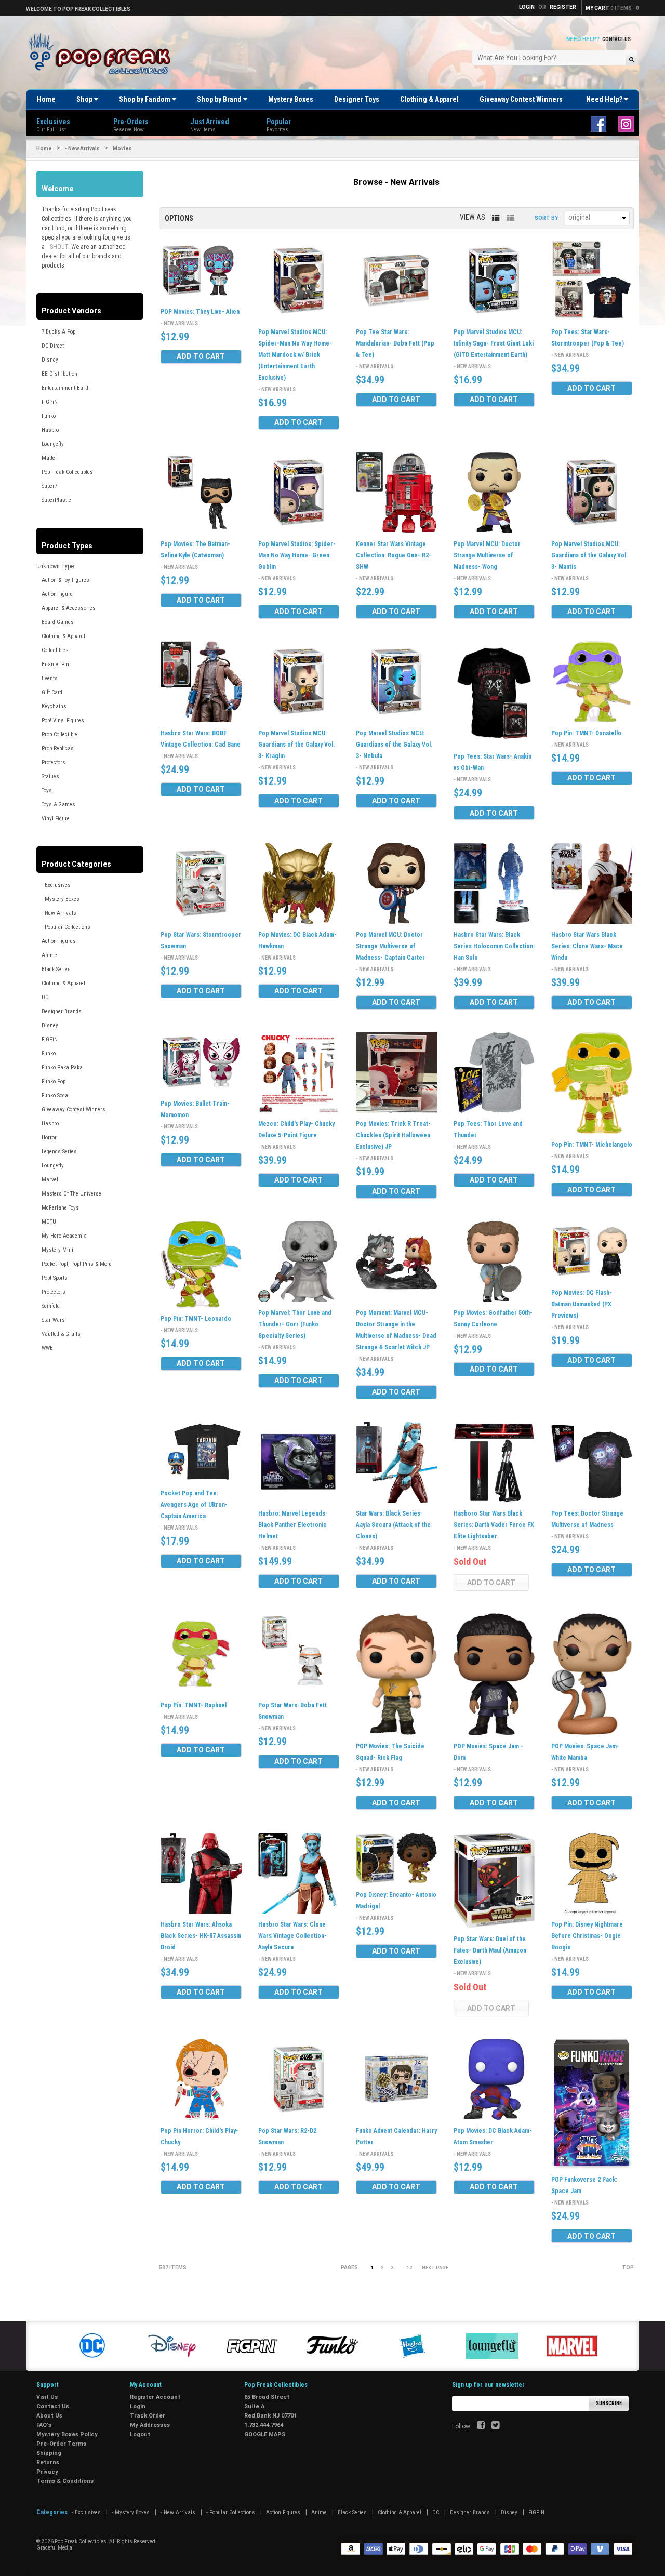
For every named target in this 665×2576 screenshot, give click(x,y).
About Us (49, 2416)
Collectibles (55, 650)
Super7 (49, 486)
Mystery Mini (57, 1250)
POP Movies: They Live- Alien (200, 312)
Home (46, 99)
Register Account (155, 2397)
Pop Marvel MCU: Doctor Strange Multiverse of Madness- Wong (487, 555)
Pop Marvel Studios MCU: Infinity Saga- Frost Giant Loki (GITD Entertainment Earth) (494, 343)
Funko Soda (55, 1096)
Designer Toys (357, 99)
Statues (50, 776)
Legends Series (59, 1152)
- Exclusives (56, 885)
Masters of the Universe (71, 1194)
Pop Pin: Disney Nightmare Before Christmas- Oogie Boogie (587, 1936)
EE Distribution (59, 374)
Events (50, 678)
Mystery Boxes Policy (67, 2434)
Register (563, 7)
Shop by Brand (220, 99)
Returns (48, 2462)
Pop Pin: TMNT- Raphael (194, 1705)
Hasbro (50, 430)
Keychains (54, 706)
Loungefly (53, 444)
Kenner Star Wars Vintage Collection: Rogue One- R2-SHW (394, 555)
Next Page (435, 2268)
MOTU (49, 1222)
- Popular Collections (66, 927)
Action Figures (59, 941)
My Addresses (150, 2425)
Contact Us (616, 39)
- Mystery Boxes (61, 899)
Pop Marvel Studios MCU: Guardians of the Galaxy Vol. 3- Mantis (589, 555)
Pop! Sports (55, 1278)
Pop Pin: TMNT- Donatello (586, 733)
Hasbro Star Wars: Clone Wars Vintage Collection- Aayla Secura (292, 1936)
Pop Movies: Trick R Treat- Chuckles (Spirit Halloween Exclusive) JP (393, 1135)
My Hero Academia (64, 1236)
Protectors (54, 762)
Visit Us (47, 2397)
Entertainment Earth (66, 388)
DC (45, 997)
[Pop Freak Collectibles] (102, 54)
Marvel (50, 1180)
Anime (49, 955)
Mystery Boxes (291, 99)
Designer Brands (62, 1011)
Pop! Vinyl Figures (63, 720)
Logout (140, 2434)
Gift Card (52, 692)
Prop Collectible (59, 734)
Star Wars (53, 1320)
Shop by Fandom (145, 99)
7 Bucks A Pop (58, 332)
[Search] (631, 59)
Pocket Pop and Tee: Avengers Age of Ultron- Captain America (194, 1505)
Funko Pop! (54, 1081)
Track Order (148, 2416)
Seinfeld (51, 1306)
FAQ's (44, 2425)
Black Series (56, 969)
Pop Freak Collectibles (67, 472)
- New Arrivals (82, 148)
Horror (49, 1138)
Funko (49, 416)
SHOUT (59, 247)
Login (138, 2406)
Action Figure (57, 594)
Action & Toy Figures (65, 580)
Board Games (58, 622)
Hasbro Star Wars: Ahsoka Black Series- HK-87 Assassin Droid (201, 1936)
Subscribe (609, 2403)
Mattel (49, 458)
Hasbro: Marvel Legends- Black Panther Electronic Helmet (293, 1525)
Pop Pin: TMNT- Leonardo (196, 1319)
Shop (85, 99)
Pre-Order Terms (61, 2444)
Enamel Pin (55, 664)
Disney (50, 360)
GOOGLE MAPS (265, 2434)
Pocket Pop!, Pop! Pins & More (77, 1264)
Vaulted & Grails (61, 1334)
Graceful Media (54, 2548)
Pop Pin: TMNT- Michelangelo (592, 1145)
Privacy (47, 2472)
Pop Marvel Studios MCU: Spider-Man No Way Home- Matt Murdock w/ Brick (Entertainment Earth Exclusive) (295, 355)
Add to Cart (201, 356)
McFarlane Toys (60, 1208)
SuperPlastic (56, 500)
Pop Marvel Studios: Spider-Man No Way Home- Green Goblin (297, 555)
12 (409, 2268)
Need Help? (605, 99)
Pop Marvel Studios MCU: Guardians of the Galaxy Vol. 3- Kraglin (296, 745)
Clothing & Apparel (429, 99)
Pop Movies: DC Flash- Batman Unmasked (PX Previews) (582, 1304)
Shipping (49, 2453)
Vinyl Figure (56, 819)
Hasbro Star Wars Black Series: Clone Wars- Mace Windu (587, 946)
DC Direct (53, 346)
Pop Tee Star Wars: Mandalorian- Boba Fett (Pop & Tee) (395, 343)
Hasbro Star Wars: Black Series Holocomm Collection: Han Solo (494, 946)
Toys (47, 791)
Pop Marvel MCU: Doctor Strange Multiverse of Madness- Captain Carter (390, 946)
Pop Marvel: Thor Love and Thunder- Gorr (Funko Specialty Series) (295, 1324)
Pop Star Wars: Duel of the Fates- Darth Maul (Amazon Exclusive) (490, 1950)
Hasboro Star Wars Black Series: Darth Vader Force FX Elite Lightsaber (494, 1525)
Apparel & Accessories (69, 608)
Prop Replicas (58, 748)
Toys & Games (58, 805)
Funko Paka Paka (62, 1067)
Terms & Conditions (65, 2481)
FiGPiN (50, 402)
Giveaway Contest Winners (521, 99)
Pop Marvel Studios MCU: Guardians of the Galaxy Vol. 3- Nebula (394, 745)
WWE (47, 1348)
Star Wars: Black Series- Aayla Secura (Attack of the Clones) (393, 1525)
